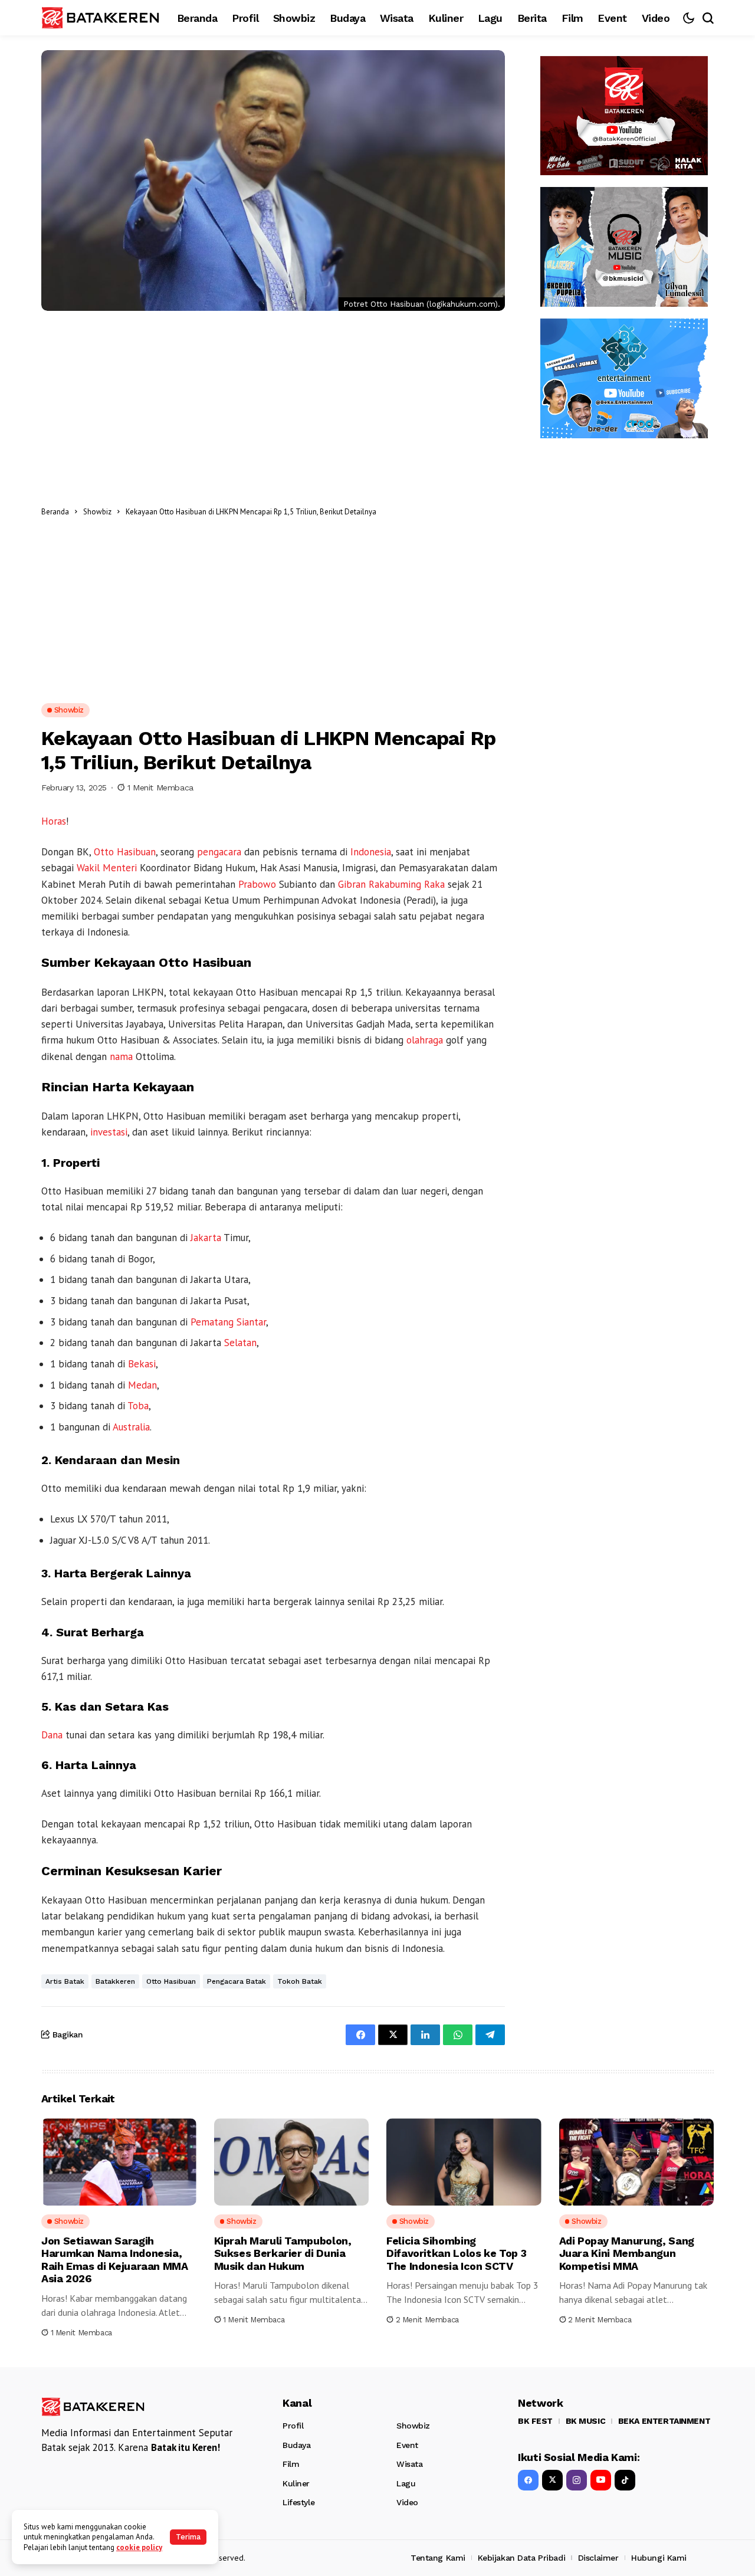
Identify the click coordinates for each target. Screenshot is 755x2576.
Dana (52, 1735)
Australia (131, 1427)
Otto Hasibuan (125, 852)
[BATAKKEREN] (100, 17)
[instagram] (577, 2480)
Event (407, 2445)
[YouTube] (601, 2480)
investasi (109, 1132)
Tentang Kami (438, 2558)
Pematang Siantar (228, 1322)
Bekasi (142, 1364)
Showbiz (97, 512)
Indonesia (371, 852)
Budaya (296, 2445)
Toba (138, 1406)
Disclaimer (598, 2558)
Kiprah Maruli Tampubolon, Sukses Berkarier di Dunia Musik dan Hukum (283, 2253)
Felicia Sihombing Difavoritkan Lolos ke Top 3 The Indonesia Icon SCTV (456, 2253)
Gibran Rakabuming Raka (391, 884)
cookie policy (139, 2547)
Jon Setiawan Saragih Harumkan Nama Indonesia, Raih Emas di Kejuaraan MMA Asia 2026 (115, 2260)
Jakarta (206, 1238)
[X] (552, 2480)
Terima (188, 2537)
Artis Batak (65, 1981)
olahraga (425, 1040)
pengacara (219, 852)
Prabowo (257, 884)
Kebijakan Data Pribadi (521, 2558)
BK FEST (535, 2421)
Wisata (409, 2464)
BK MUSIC (586, 2421)
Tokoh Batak (300, 1981)
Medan (142, 1385)
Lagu (406, 2483)
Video (407, 2502)
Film (291, 2464)
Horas (54, 821)
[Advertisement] (444, 511)
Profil (293, 2426)
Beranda (55, 512)
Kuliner (296, 2483)
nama (121, 1056)
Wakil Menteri (107, 868)
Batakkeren (115, 1981)
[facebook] (528, 2480)
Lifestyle (298, 2502)
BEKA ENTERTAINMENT (664, 2421)
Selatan (240, 1343)
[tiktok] (625, 2480)
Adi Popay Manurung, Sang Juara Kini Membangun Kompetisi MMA (627, 2253)
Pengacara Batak (237, 1981)
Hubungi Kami (659, 2558)
